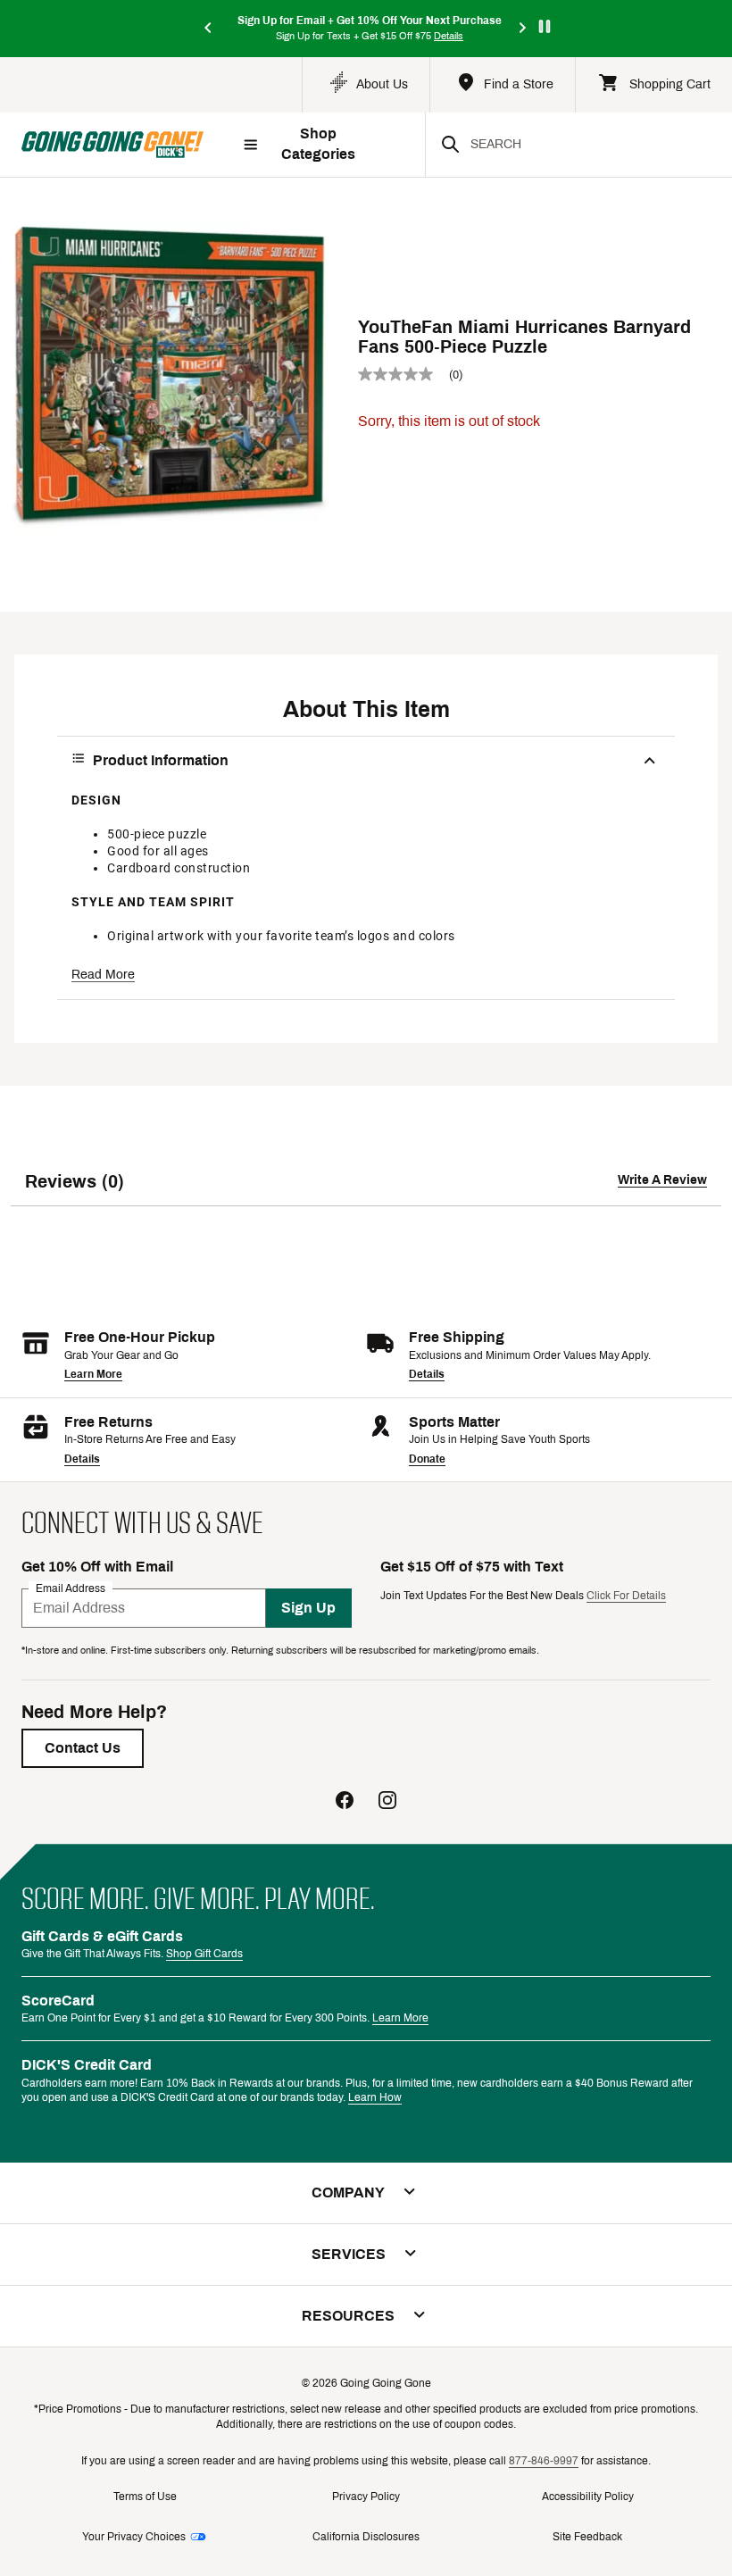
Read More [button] (103, 975)
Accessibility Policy (588, 2497)
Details (427, 1374)
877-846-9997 (544, 2461)
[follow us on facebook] (345, 1802)
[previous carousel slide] (209, 29)
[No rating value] (403, 374)
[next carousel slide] (523, 29)
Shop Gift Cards (204, 1954)
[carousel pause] (545, 26)
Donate (427, 1459)
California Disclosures (366, 2537)
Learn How (375, 2097)
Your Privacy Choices (134, 2537)
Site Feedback (587, 2537)
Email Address (71, 1588)
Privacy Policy (366, 2497)
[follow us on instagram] (387, 1802)
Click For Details (626, 1596)
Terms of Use (145, 2497)
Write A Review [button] (662, 1180)
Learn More (93, 1374)
